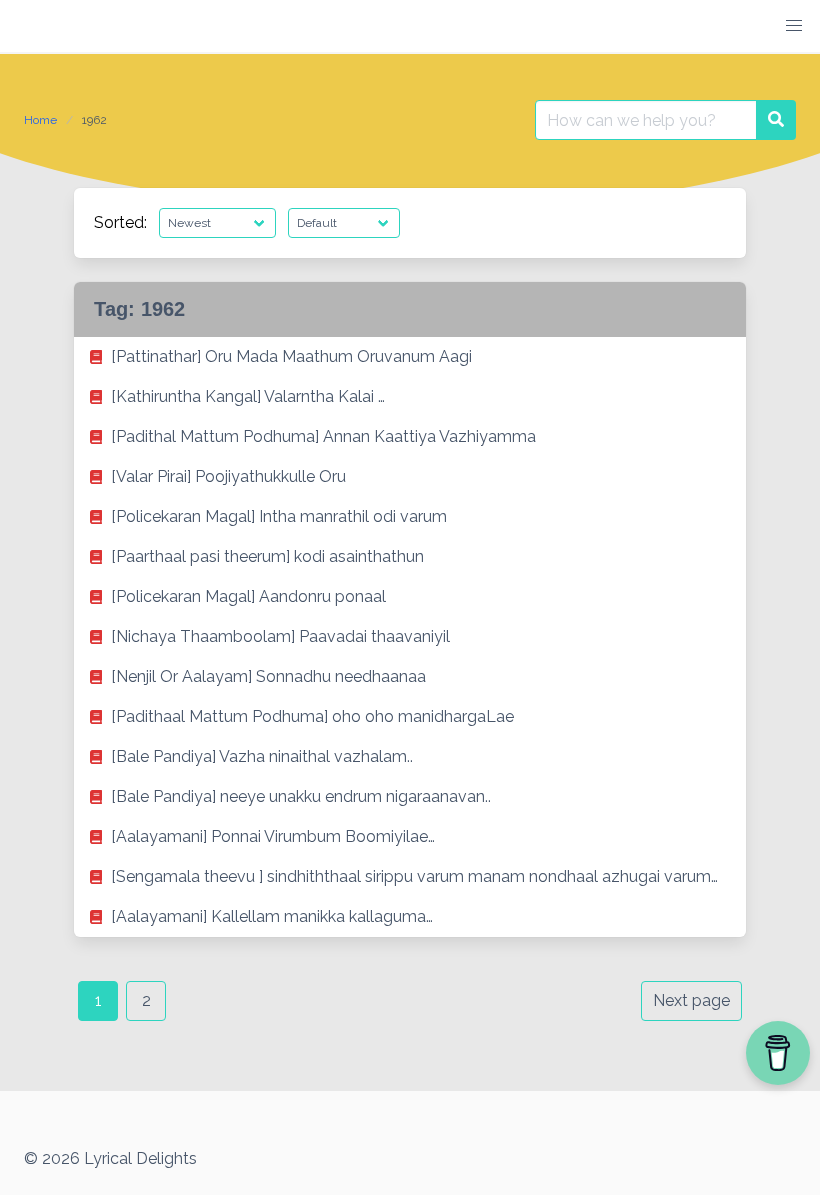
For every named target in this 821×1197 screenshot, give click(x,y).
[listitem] (410, 357)
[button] (794, 26)
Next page (691, 1000)
